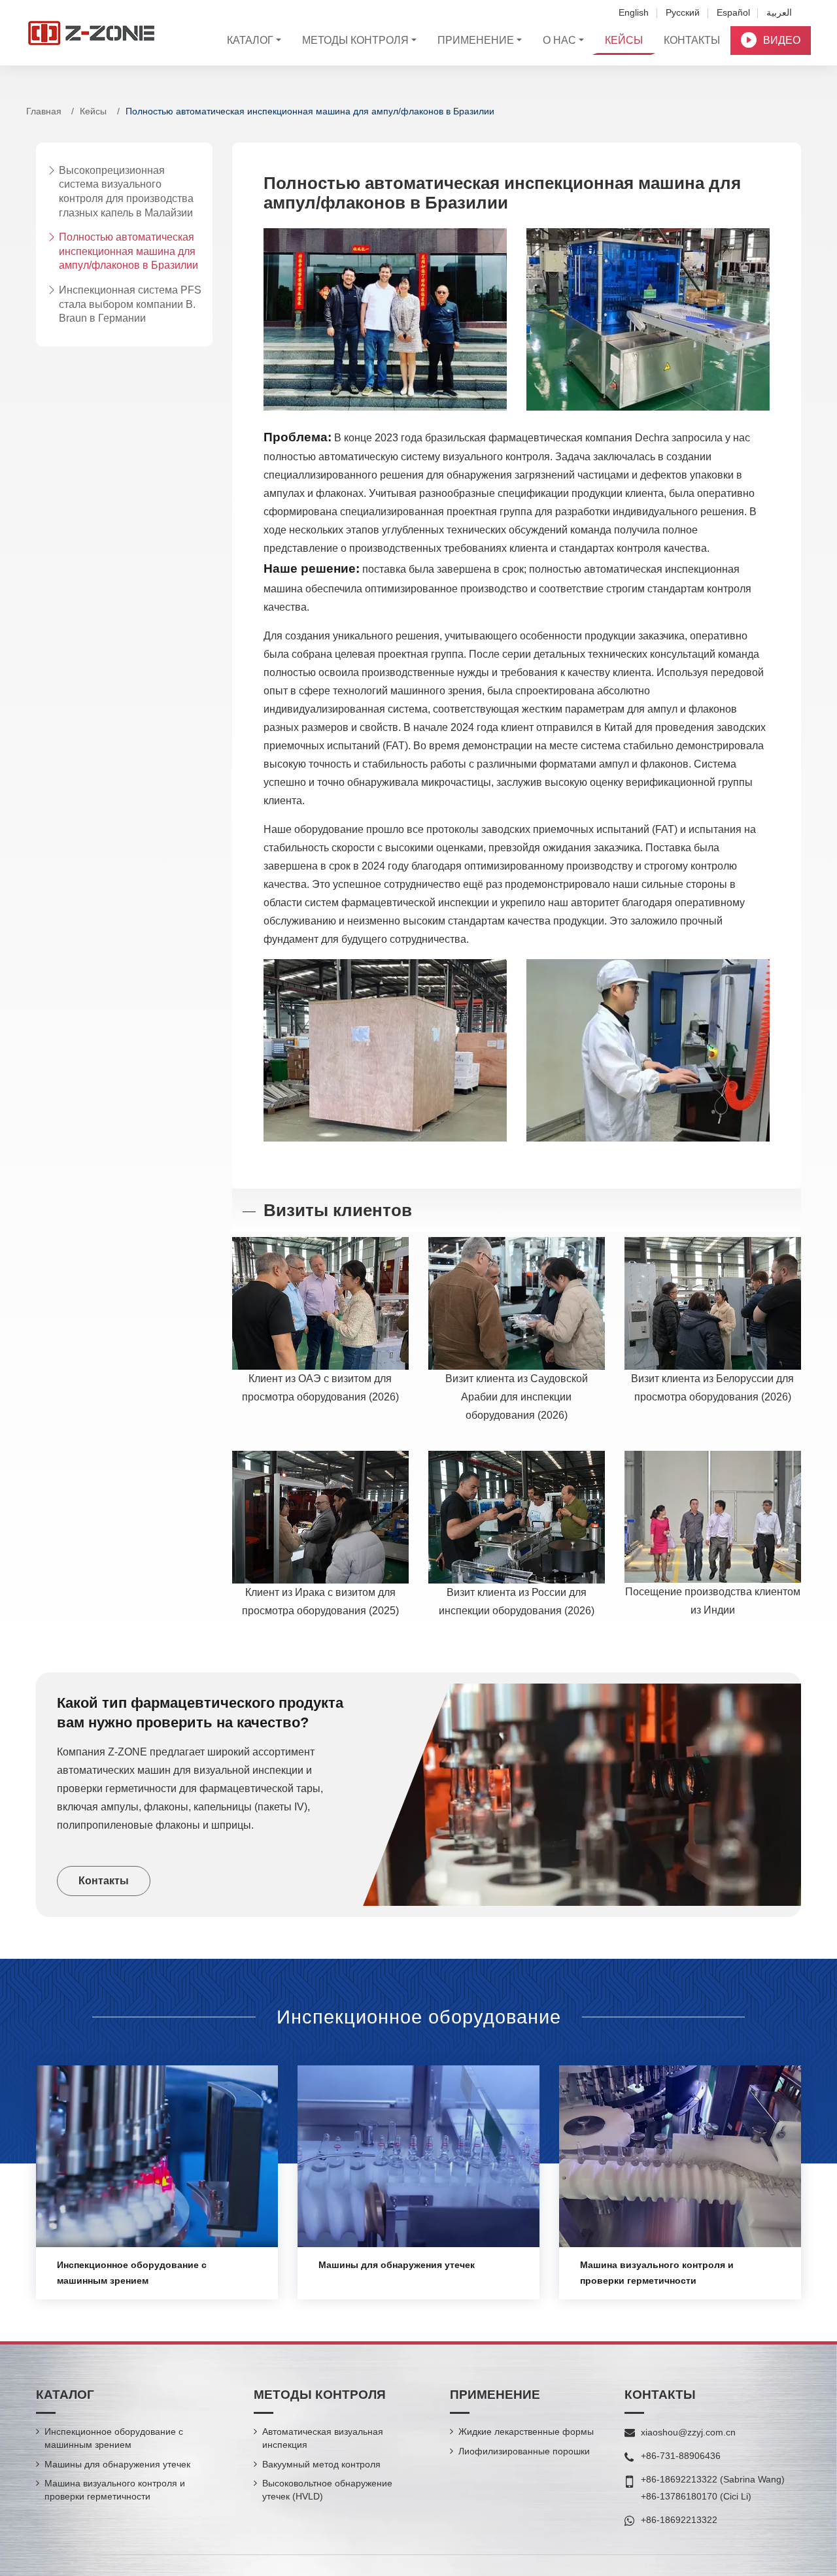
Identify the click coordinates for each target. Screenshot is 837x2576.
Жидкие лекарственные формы (526, 2432)
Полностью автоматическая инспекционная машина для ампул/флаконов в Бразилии (128, 252)
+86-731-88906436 (681, 2456)
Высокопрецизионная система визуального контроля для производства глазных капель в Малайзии (126, 192)
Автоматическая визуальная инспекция (323, 2438)
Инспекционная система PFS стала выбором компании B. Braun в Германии (130, 304)
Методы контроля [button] (355, 40)
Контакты (692, 40)
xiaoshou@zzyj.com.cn (688, 2432)
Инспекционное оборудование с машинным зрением (114, 2438)
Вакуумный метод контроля (321, 2464)
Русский (683, 12)
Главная (44, 111)
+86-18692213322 (679, 2479)
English (634, 12)
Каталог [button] (250, 40)
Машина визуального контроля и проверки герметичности (115, 2490)
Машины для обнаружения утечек (397, 2265)
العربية (779, 12)
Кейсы (624, 40)
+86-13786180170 (679, 2496)
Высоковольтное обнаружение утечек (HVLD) (327, 2490)
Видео (782, 40)
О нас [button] (559, 40)
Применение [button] (476, 40)
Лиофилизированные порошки (524, 2451)
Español (733, 12)
